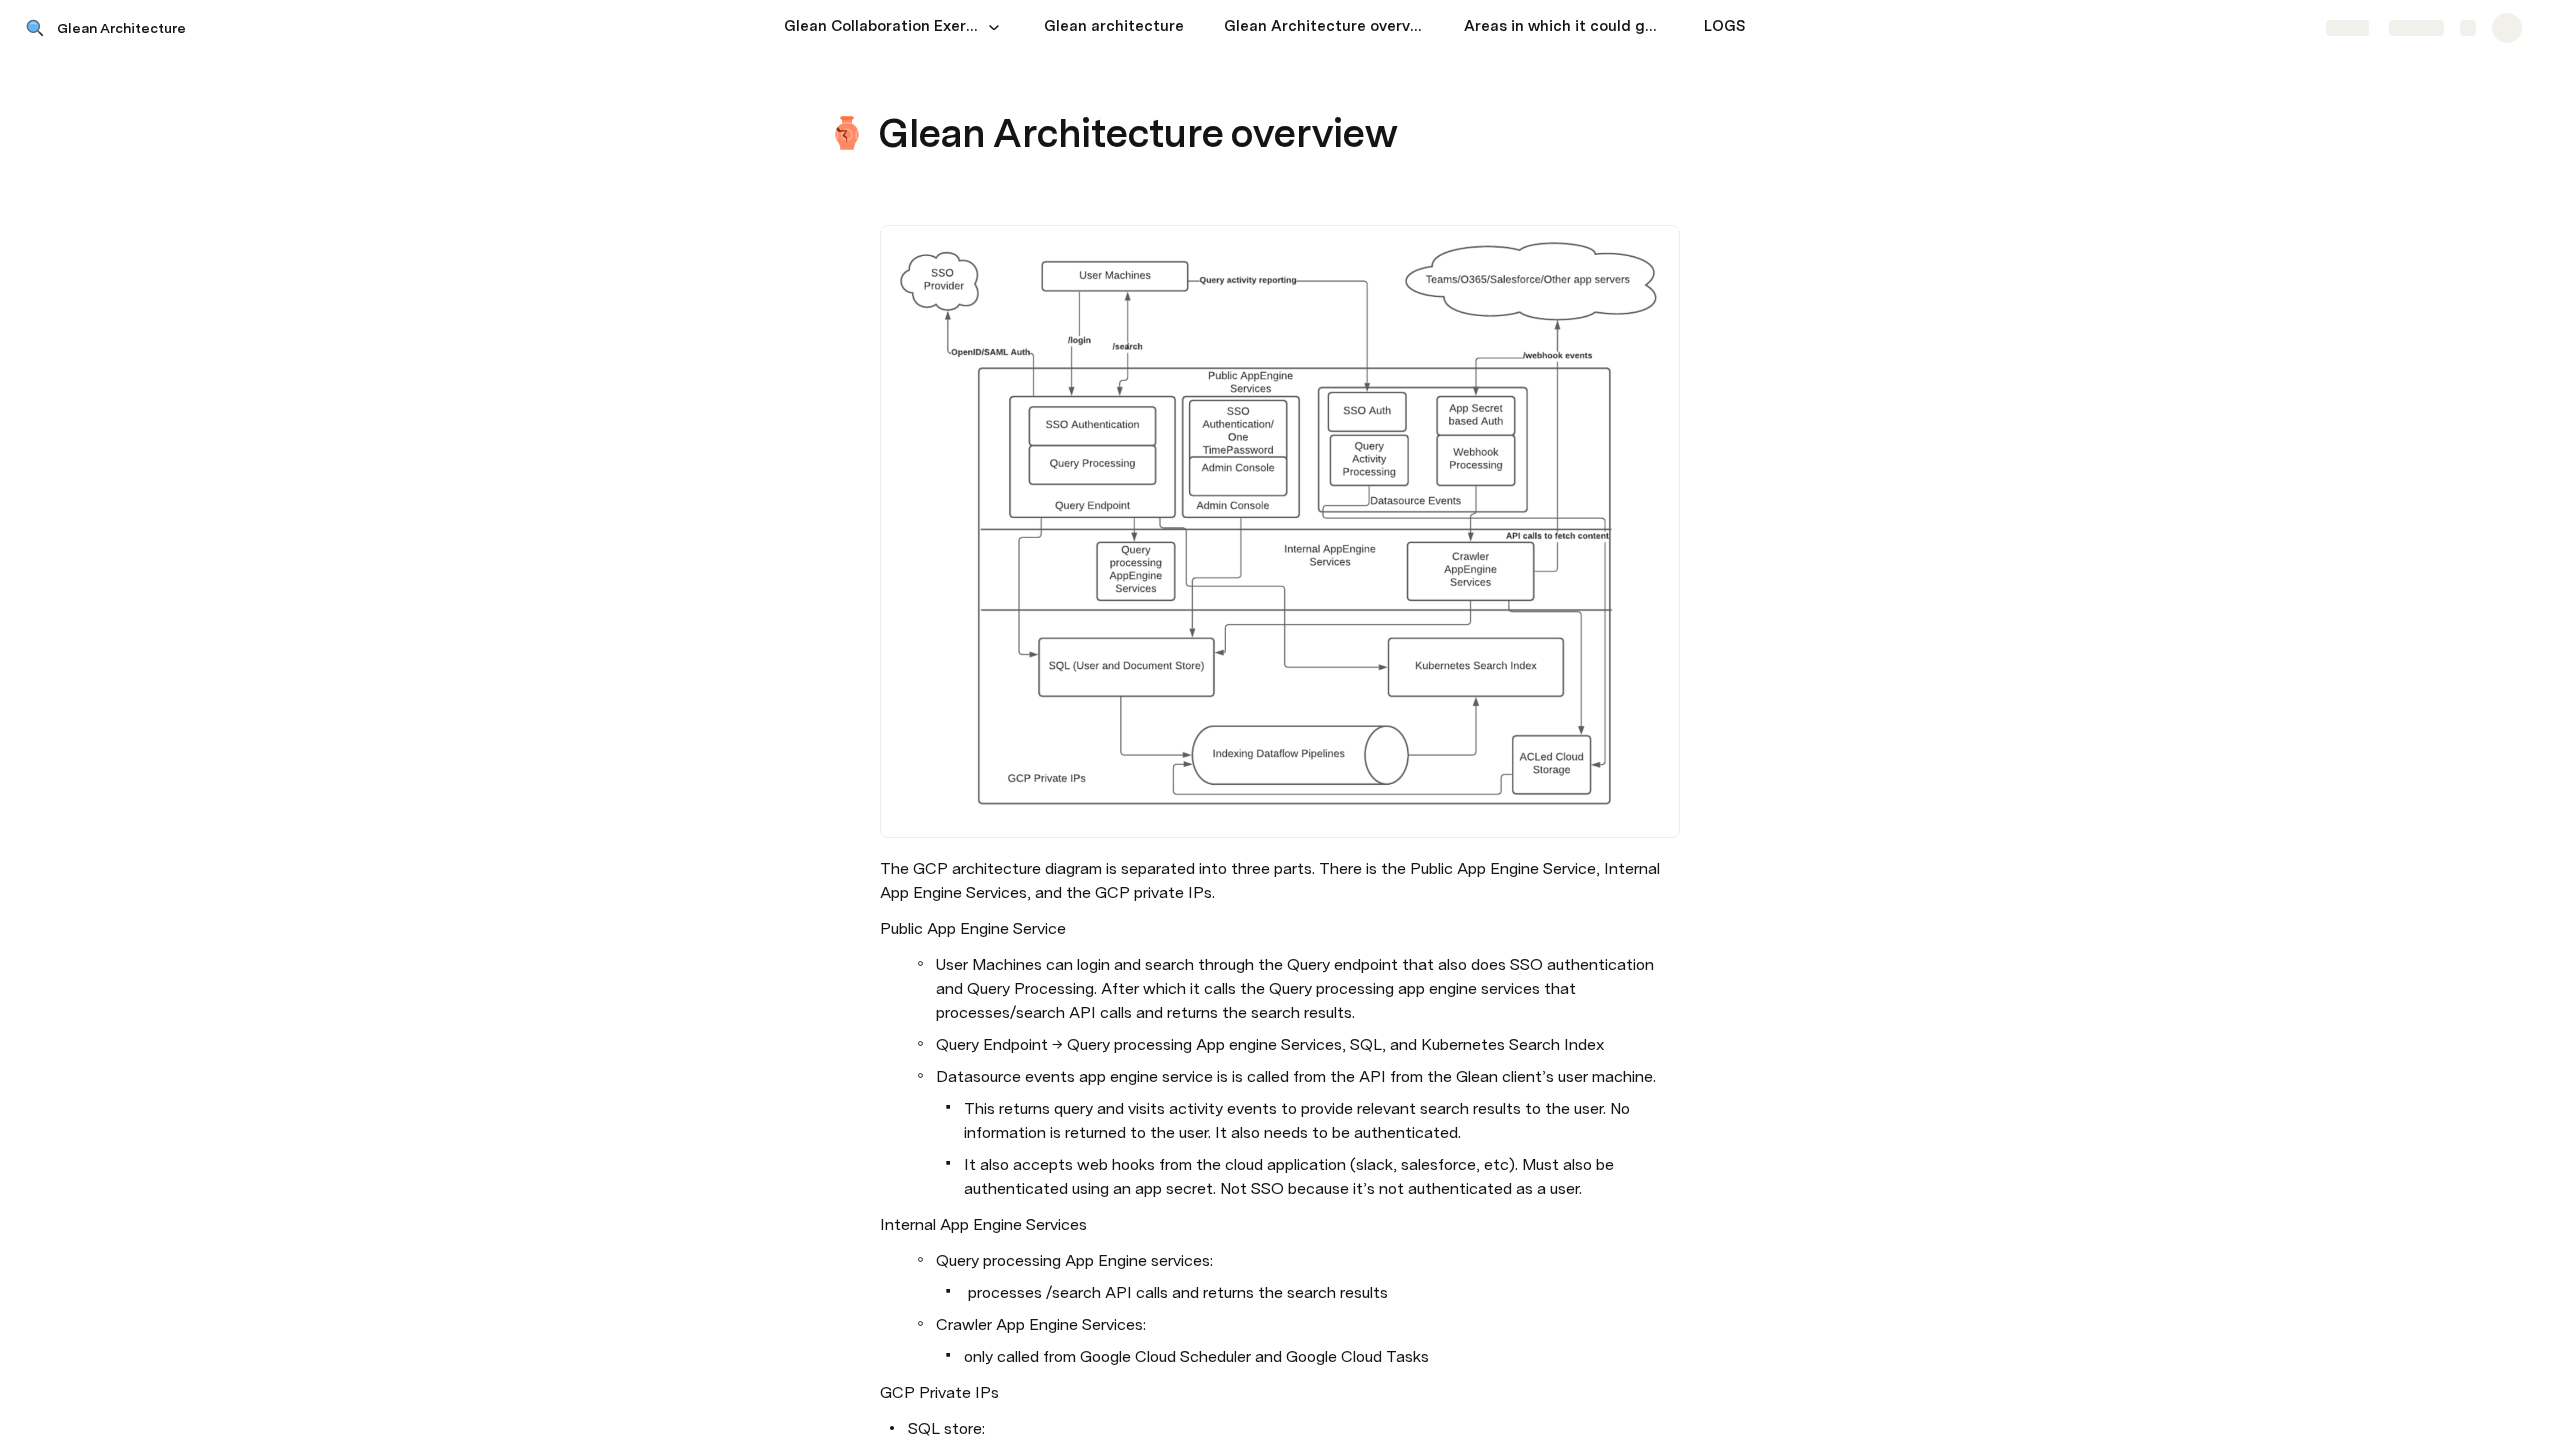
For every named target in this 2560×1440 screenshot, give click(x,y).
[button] (994, 27)
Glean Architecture (121, 28)
